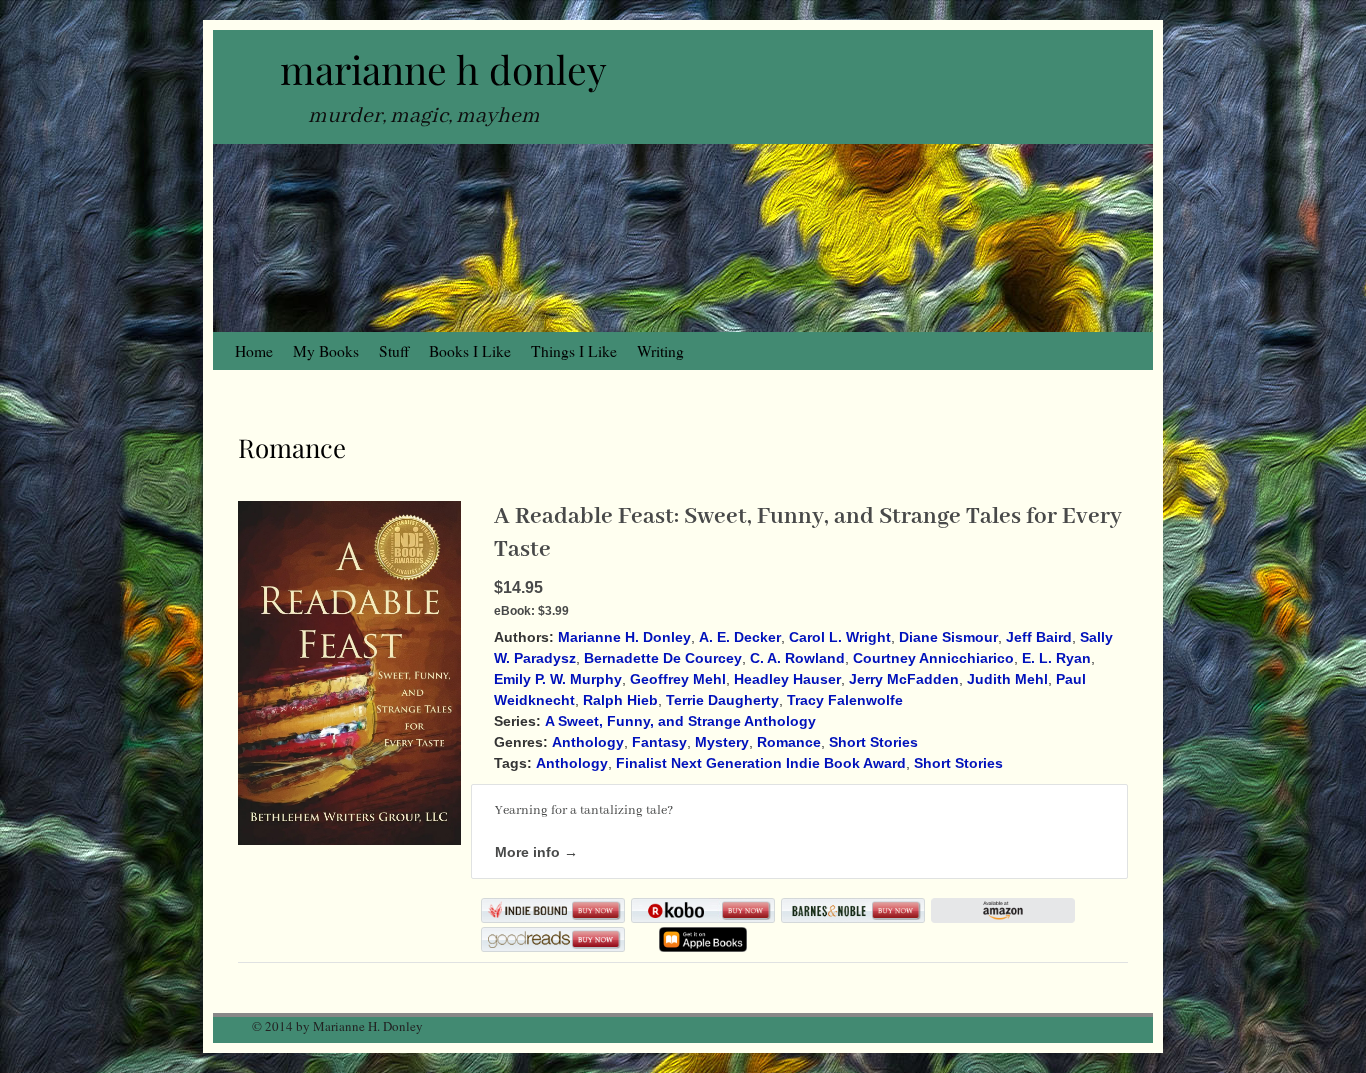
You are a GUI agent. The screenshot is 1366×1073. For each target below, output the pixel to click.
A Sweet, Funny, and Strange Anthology (680, 721)
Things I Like (574, 351)
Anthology (588, 742)
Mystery (722, 742)
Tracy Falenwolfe (845, 700)
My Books (326, 351)
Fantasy (659, 742)
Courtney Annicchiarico (933, 658)
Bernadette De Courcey (663, 658)
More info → (536, 852)
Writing (660, 351)
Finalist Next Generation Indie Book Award (761, 763)
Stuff (394, 351)
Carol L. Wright (840, 637)
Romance (789, 742)
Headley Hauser (787, 679)
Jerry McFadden (904, 679)
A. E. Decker (740, 637)
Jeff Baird (1039, 637)
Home (254, 351)
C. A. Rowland (797, 658)
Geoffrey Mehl (678, 679)
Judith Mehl (1007, 679)
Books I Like (470, 351)
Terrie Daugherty (722, 700)
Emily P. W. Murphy (558, 679)
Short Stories (873, 742)
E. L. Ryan (1056, 658)
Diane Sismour (948, 637)
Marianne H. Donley (624, 637)
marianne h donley (443, 69)
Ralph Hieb (620, 700)
